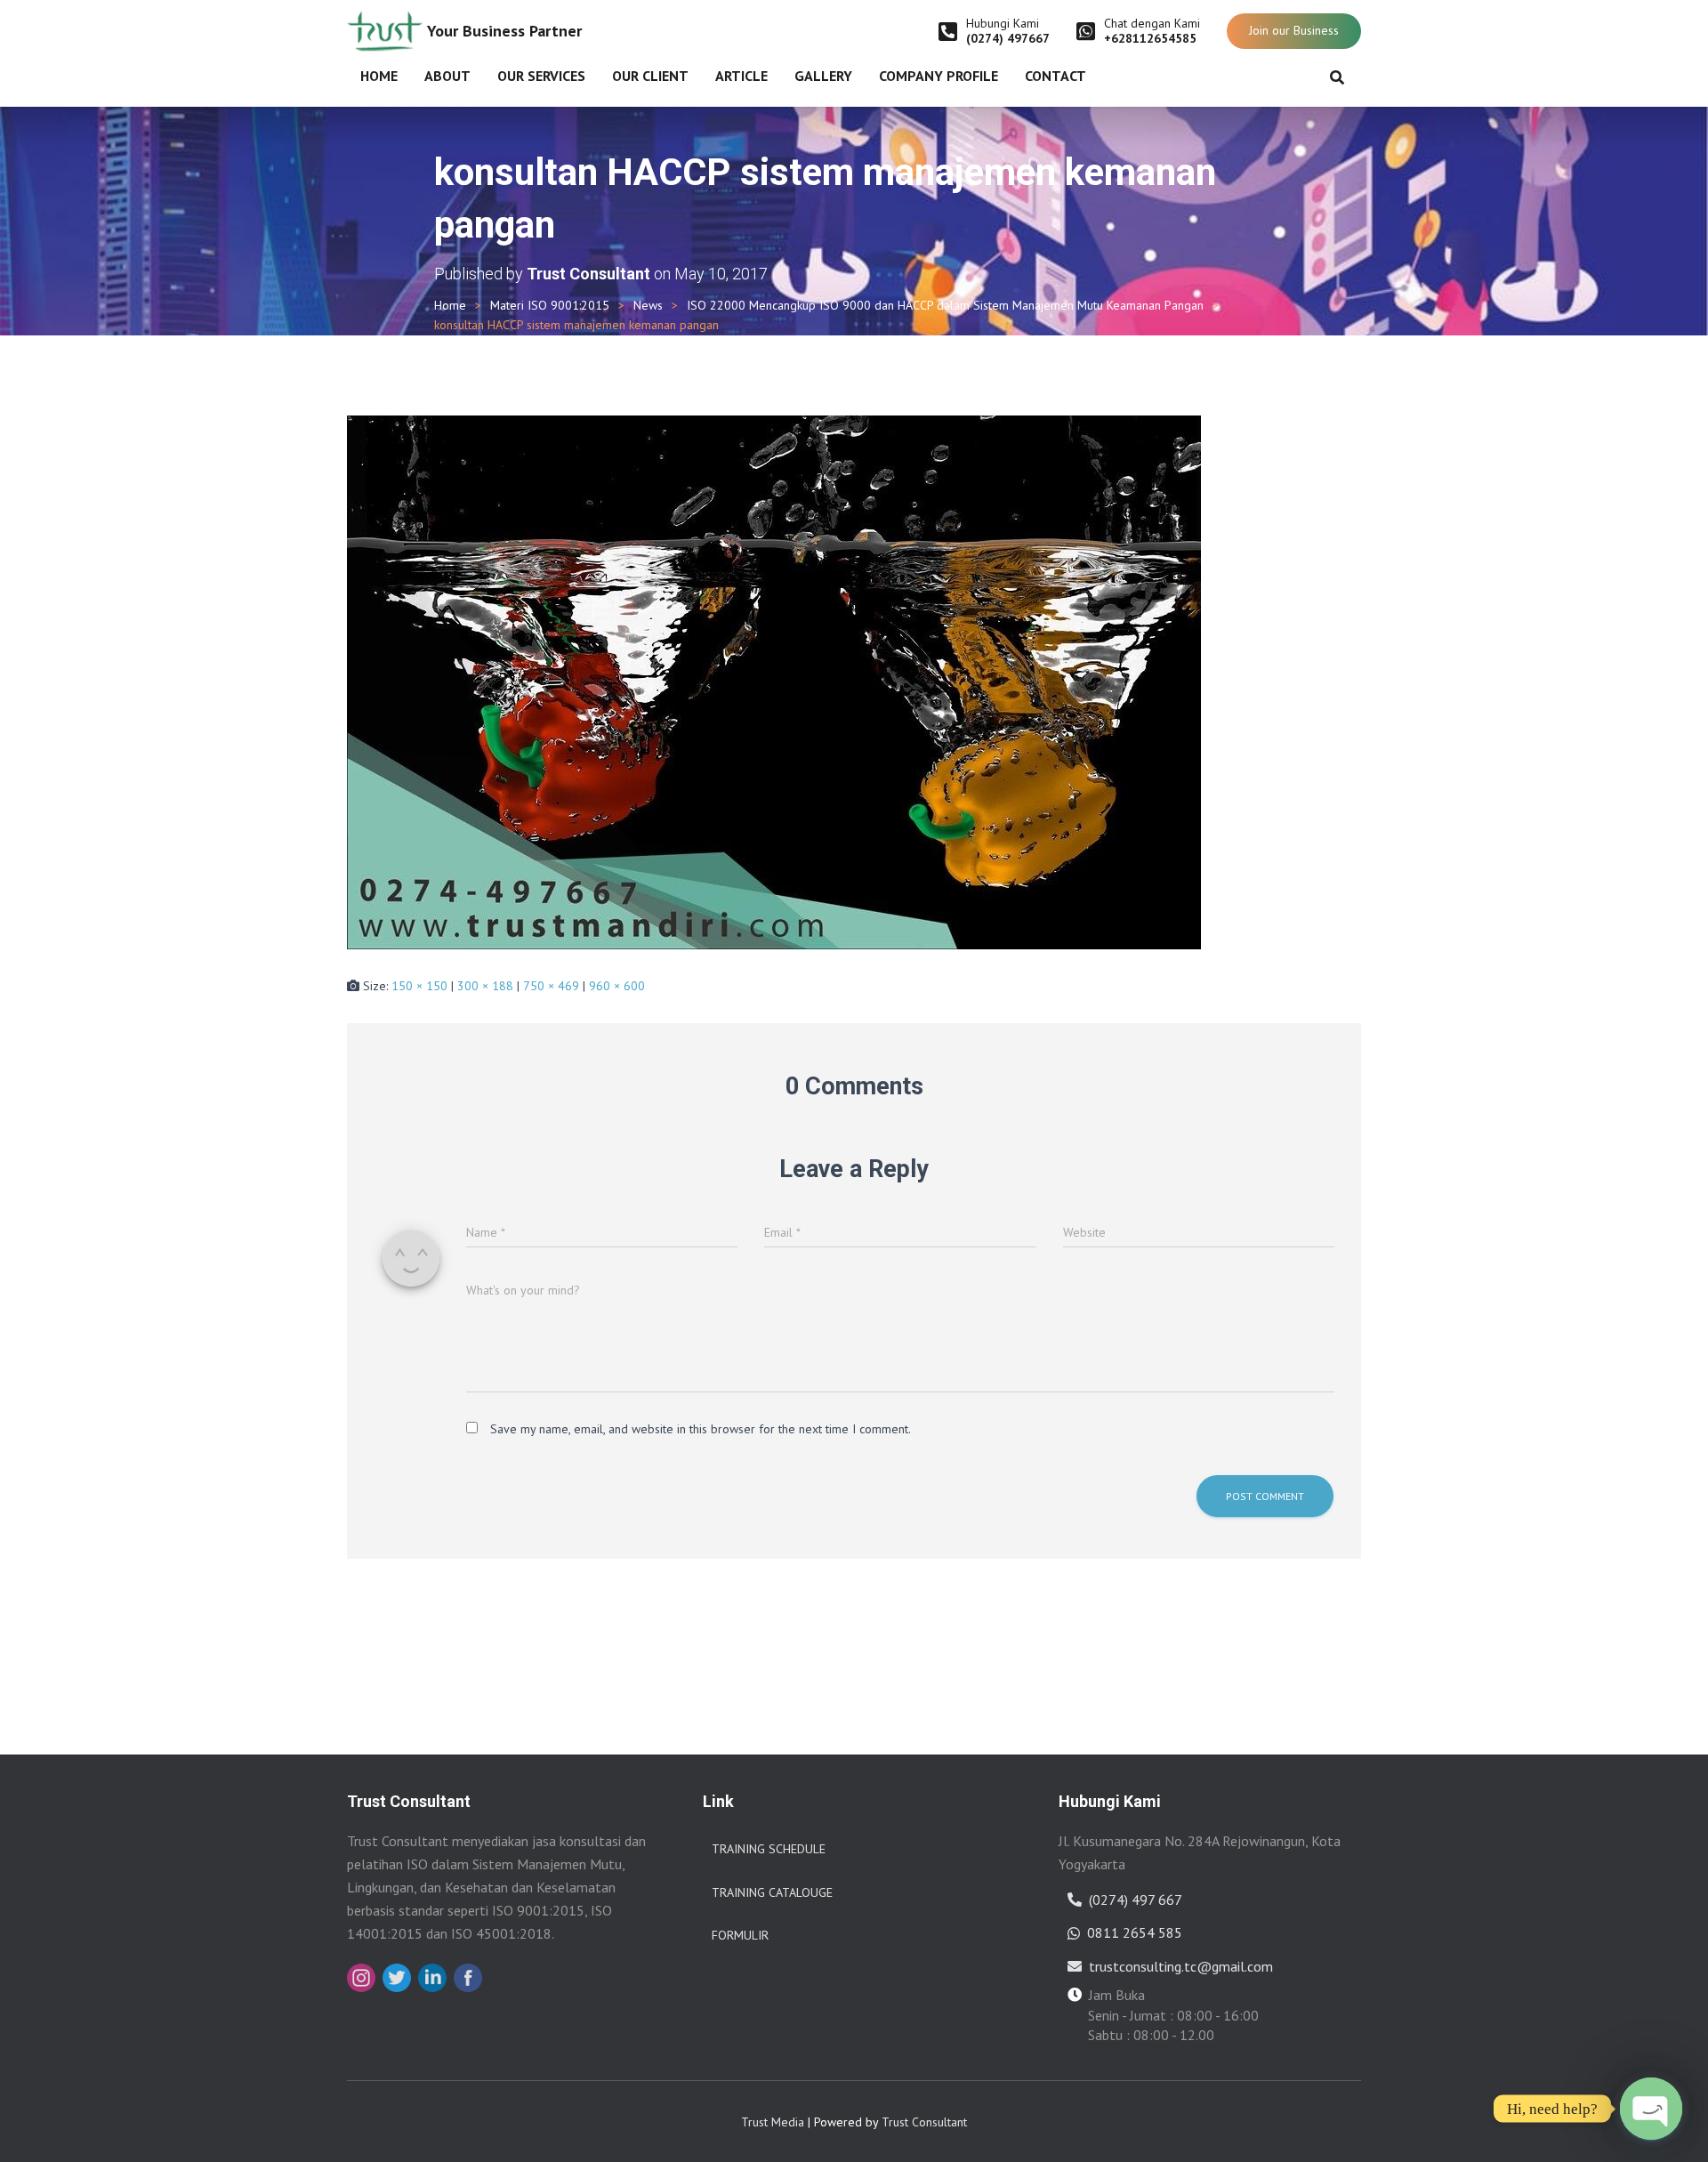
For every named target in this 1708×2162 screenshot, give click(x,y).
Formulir (740, 1935)
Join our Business (1294, 30)
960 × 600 (617, 986)
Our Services (541, 76)
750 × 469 (551, 986)
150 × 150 (419, 986)
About (447, 76)
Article (741, 76)
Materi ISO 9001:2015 (550, 305)
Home (379, 76)
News (648, 305)
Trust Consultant (924, 2122)
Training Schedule (769, 1849)
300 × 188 (485, 986)
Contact (1055, 76)
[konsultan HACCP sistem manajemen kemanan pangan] (774, 681)
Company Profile (939, 76)
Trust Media (773, 2122)
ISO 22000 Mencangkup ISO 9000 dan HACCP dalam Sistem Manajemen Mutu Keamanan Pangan (945, 305)
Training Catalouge (772, 1892)
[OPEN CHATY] (1651, 2109)
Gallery (823, 76)
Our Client (650, 76)
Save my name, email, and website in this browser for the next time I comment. (701, 1429)
